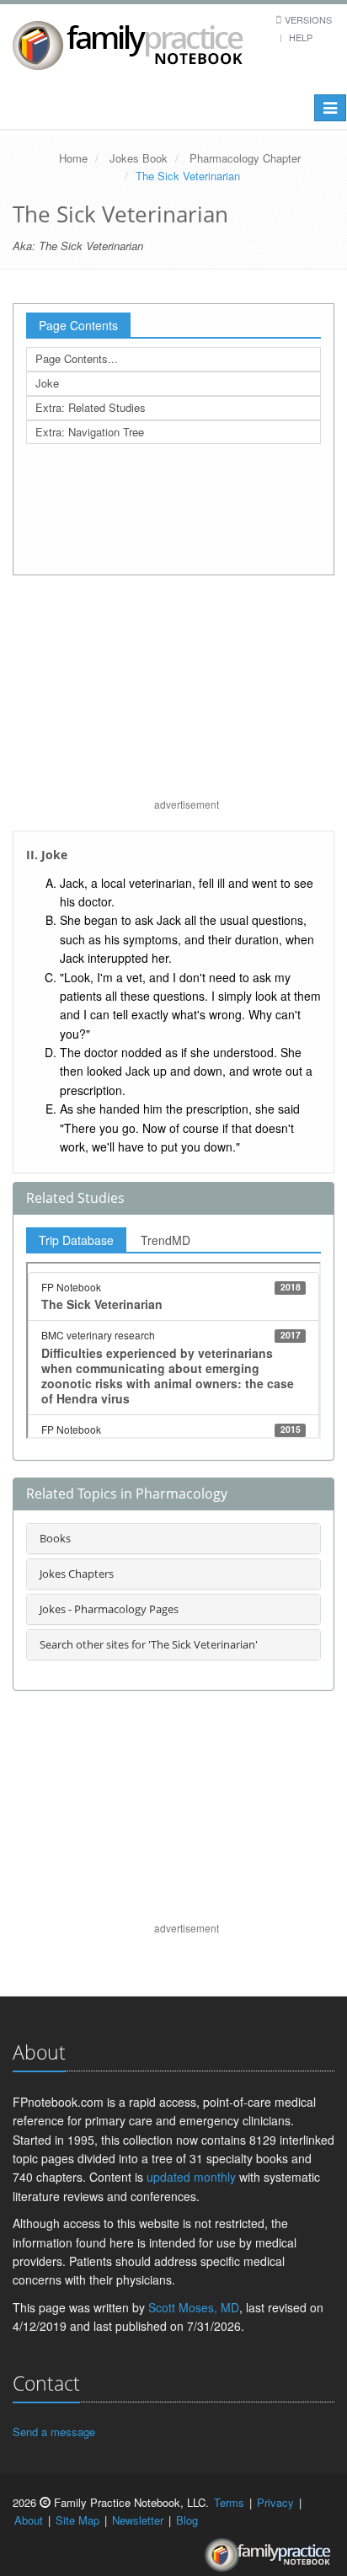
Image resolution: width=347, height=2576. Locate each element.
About (29, 2520)
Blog (187, 2520)
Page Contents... (77, 358)
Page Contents (78, 325)
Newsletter (138, 2520)
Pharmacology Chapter (245, 158)
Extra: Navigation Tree (90, 432)
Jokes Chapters (77, 1574)
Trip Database (76, 1240)
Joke (47, 383)
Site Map (77, 2520)
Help (301, 37)
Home (73, 158)
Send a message (54, 2432)
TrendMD (165, 1240)
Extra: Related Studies (91, 407)
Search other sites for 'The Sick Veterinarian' (149, 1644)
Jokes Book (139, 158)
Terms (229, 2502)
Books (55, 1538)
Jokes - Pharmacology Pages (109, 1609)
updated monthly (191, 2177)
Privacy (275, 2502)
